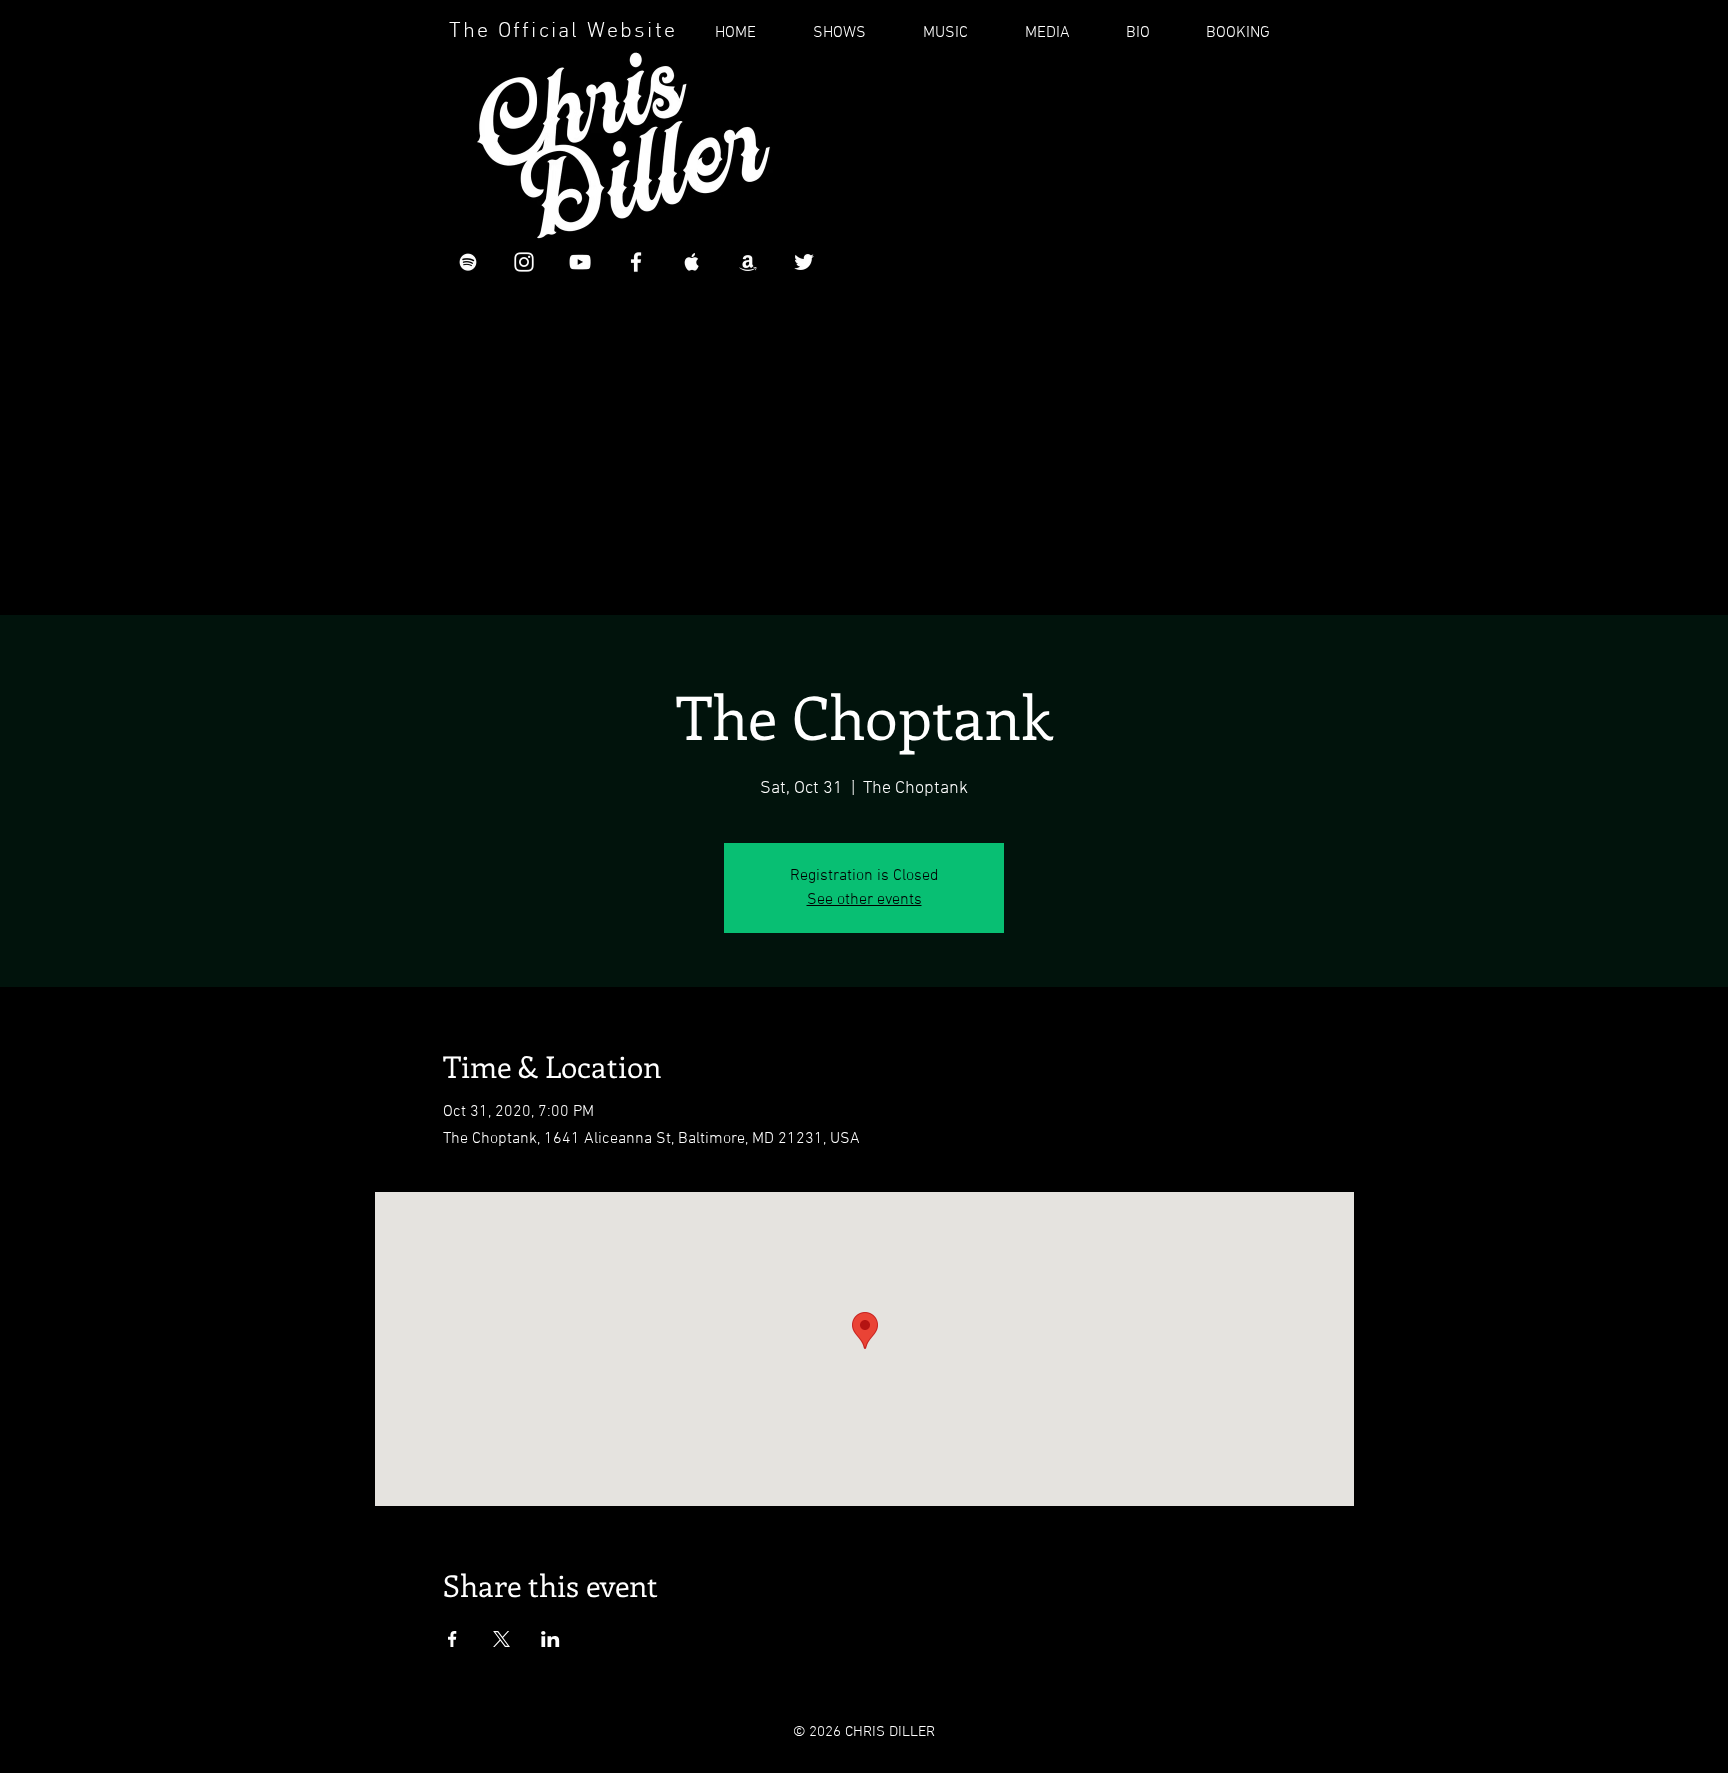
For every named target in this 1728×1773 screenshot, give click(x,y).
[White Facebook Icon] (636, 262)
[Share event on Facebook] (452, 1639)
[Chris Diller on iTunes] (692, 262)
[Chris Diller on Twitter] (804, 262)
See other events (864, 900)
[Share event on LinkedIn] (550, 1639)
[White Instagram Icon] (524, 262)
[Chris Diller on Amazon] (748, 262)
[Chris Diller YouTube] (580, 262)
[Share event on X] (501, 1639)
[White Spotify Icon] (468, 262)
